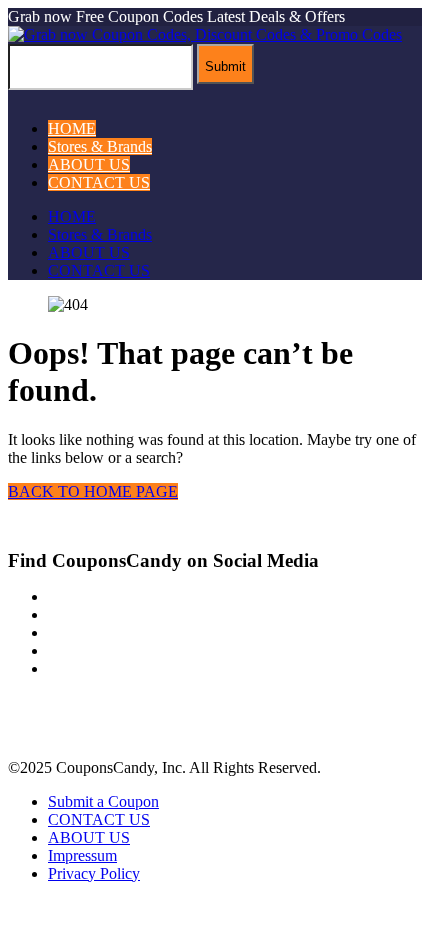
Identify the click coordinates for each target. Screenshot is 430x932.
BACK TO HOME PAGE (93, 491)
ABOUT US (89, 164)
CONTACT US (99, 182)
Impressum (82, 855)
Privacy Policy (94, 873)
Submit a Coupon (103, 801)
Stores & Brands (100, 146)
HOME (72, 128)
